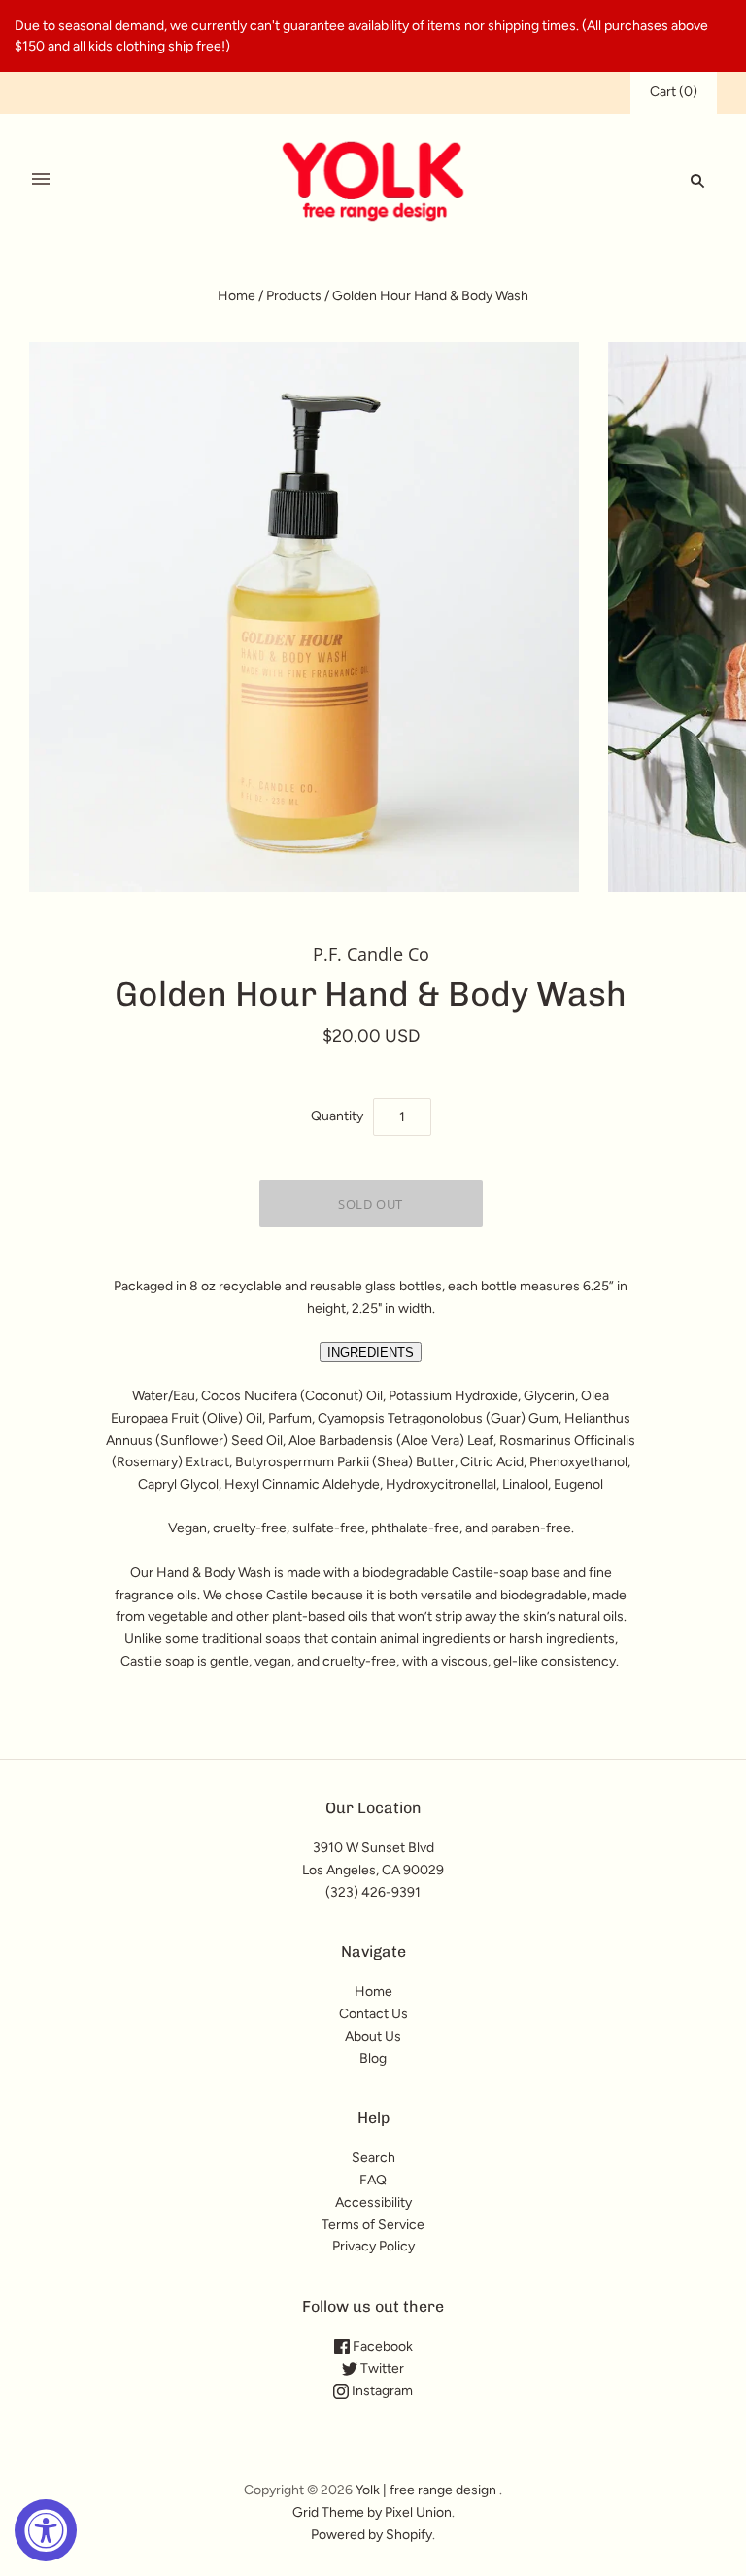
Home (237, 296)
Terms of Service (373, 2225)
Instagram (381, 2391)
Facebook (381, 2346)
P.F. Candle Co (371, 954)
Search (373, 2158)
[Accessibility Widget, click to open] (46, 2530)
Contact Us (373, 2014)
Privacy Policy (373, 2246)
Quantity (337, 1116)
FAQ (373, 2180)
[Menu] (41, 180)
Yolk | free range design (426, 2490)
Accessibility (373, 2202)
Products (294, 296)
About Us (373, 2036)
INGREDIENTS (371, 1352)
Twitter (381, 2369)
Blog (373, 2059)
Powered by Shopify (372, 2535)
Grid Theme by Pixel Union (372, 2512)
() (674, 92)
